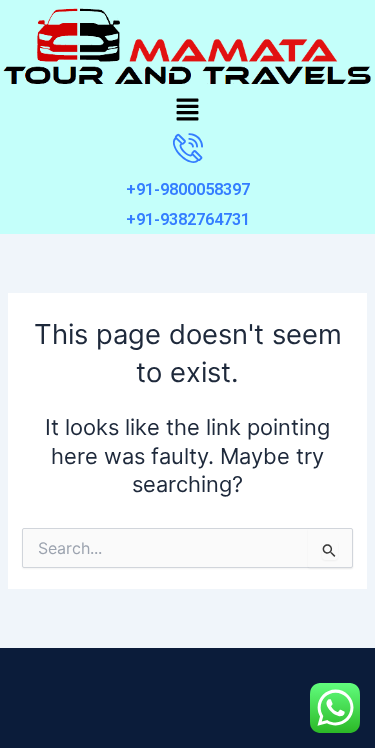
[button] (187, 111)
